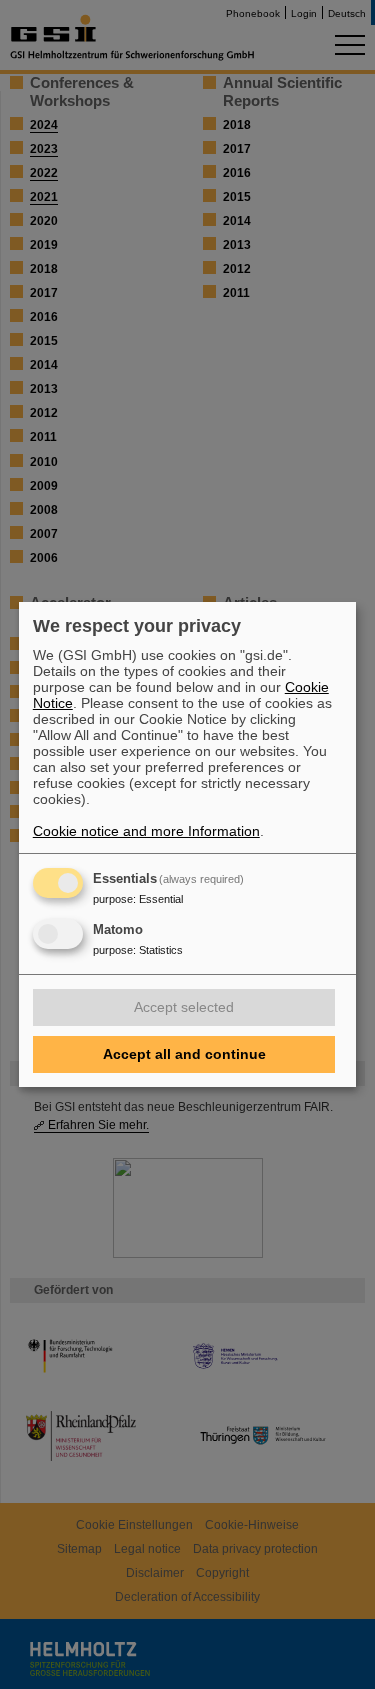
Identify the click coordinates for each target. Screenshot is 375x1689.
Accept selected (184, 1007)
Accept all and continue (184, 1054)
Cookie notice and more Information (146, 831)
